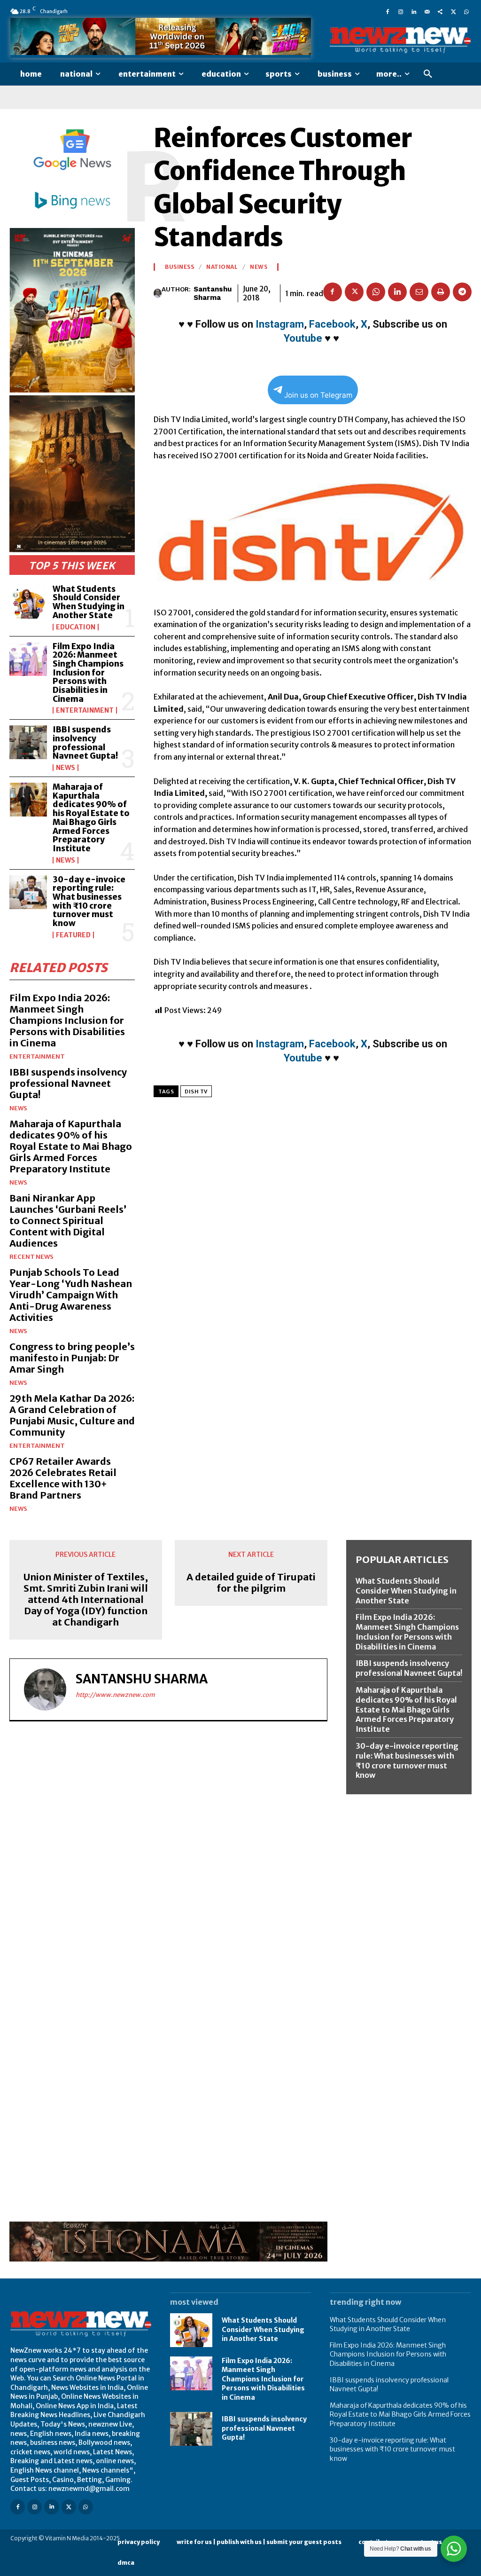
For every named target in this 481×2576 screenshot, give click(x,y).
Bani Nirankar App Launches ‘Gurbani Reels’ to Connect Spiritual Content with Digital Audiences (68, 1221)
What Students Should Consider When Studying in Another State (89, 602)
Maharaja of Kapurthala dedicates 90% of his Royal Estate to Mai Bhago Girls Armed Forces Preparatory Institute (91, 818)
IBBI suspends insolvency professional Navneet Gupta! (85, 743)
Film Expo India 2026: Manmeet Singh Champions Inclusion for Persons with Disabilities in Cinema (88, 673)
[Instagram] (401, 11)
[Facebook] (388, 11)
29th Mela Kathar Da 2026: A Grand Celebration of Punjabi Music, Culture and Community (72, 1415)
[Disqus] (168, 1858)
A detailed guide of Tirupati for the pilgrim (251, 1583)
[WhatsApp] (466, 11)
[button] (428, 74)
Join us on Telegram (318, 395)
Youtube (303, 338)
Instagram (280, 324)
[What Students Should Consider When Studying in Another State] (28, 602)
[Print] (441, 292)
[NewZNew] (400, 40)
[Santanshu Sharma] (158, 293)
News (66, 768)
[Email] (419, 292)
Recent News (31, 1257)
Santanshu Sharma (213, 293)
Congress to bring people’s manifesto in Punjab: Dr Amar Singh (72, 1358)
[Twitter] (453, 11)
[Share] (440, 11)
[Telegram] (462, 292)
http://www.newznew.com (115, 1695)
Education (76, 627)
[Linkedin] (414, 11)
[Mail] (427, 11)
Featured (73, 935)
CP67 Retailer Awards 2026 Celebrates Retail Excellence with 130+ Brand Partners (63, 1478)
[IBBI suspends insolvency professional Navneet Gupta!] (28, 742)
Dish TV (196, 1092)
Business (179, 267)
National (222, 267)
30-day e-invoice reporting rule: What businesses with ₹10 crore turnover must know (89, 901)
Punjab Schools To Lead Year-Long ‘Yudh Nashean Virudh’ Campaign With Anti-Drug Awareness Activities (71, 1295)
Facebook (332, 324)
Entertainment (85, 710)
